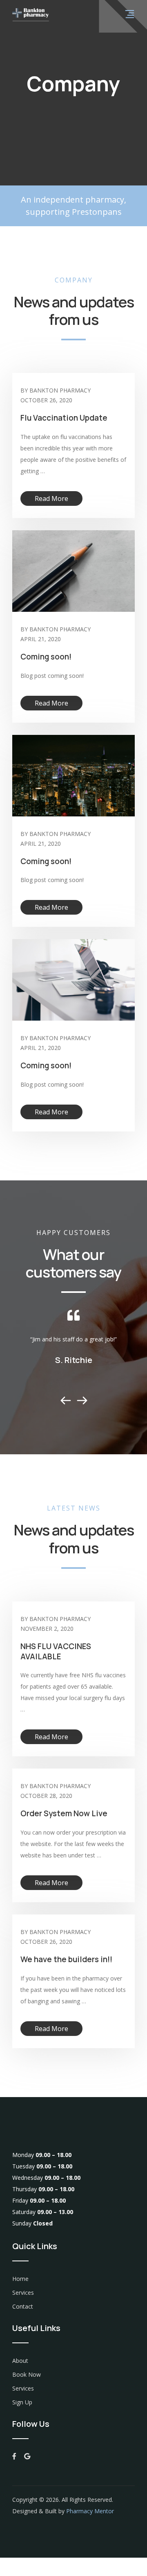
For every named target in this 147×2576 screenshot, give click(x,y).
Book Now (27, 2374)
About (20, 2361)
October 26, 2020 (46, 400)
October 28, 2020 (46, 1796)
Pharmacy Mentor (90, 2511)
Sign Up (22, 2402)
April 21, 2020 (41, 639)
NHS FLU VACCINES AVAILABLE (56, 1651)
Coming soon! (46, 657)
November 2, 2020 (47, 1629)
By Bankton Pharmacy (56, 390)
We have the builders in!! (66, 1959)
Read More (51, 498)
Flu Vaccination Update (64, 418)
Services (23, 2293)
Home (20, 2279)
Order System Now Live (64, 1813)
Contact (23, 2306)
